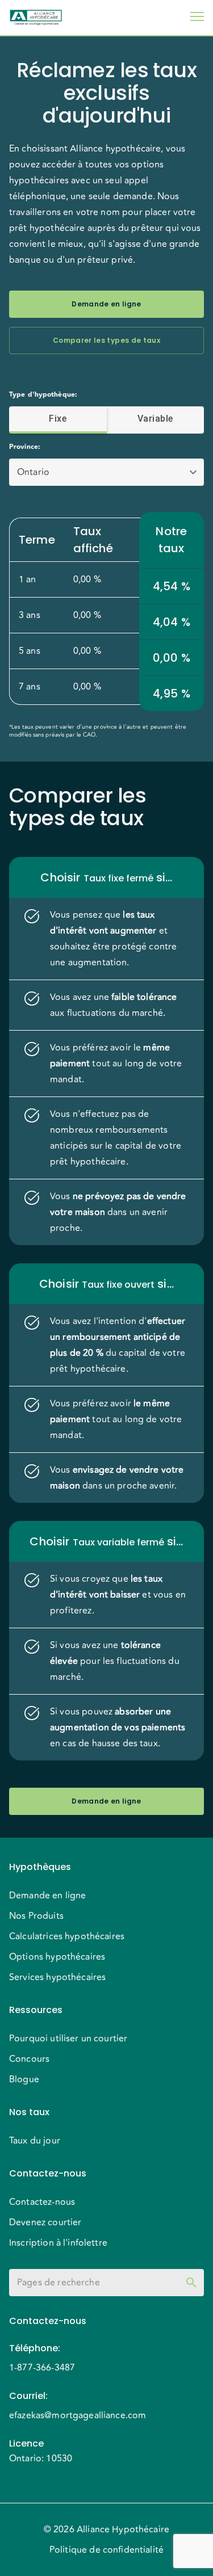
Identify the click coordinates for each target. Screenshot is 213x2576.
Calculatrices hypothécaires (67, 1936)
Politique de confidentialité (106, 2550)
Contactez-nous (42, 2202)
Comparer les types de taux (106, 340)
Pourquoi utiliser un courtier (68, 2039)
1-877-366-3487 (42, 2368)
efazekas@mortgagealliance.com (78, 2415)
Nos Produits (36, 1916)
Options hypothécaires (57, 1957)
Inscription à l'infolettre (58, 2243)
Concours (29, 2059)
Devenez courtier (45, 2222)
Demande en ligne (106, 304)
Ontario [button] (33, 472)
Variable (155, 419)
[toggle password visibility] (191, 2283)
